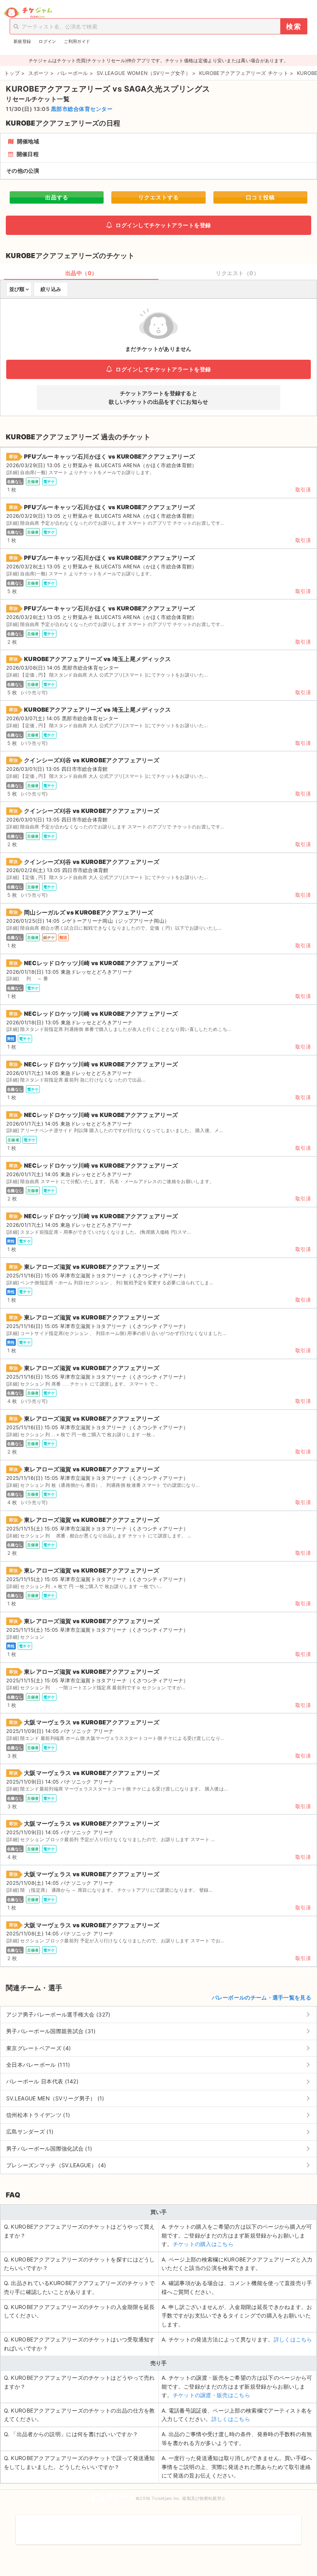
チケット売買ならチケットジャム (28, 13)
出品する (57, 197)
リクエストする (159, 197)
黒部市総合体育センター (82, 109)
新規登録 (22, 41)
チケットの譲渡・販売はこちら (211, 2395)
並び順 (17, 289)
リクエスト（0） (237, 273)
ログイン (47, 41)
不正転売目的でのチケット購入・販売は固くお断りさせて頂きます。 (158, 2525)
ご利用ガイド (77, 41)
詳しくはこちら (293, 2339)
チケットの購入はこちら (203, 2244)
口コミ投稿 (260, 197)
